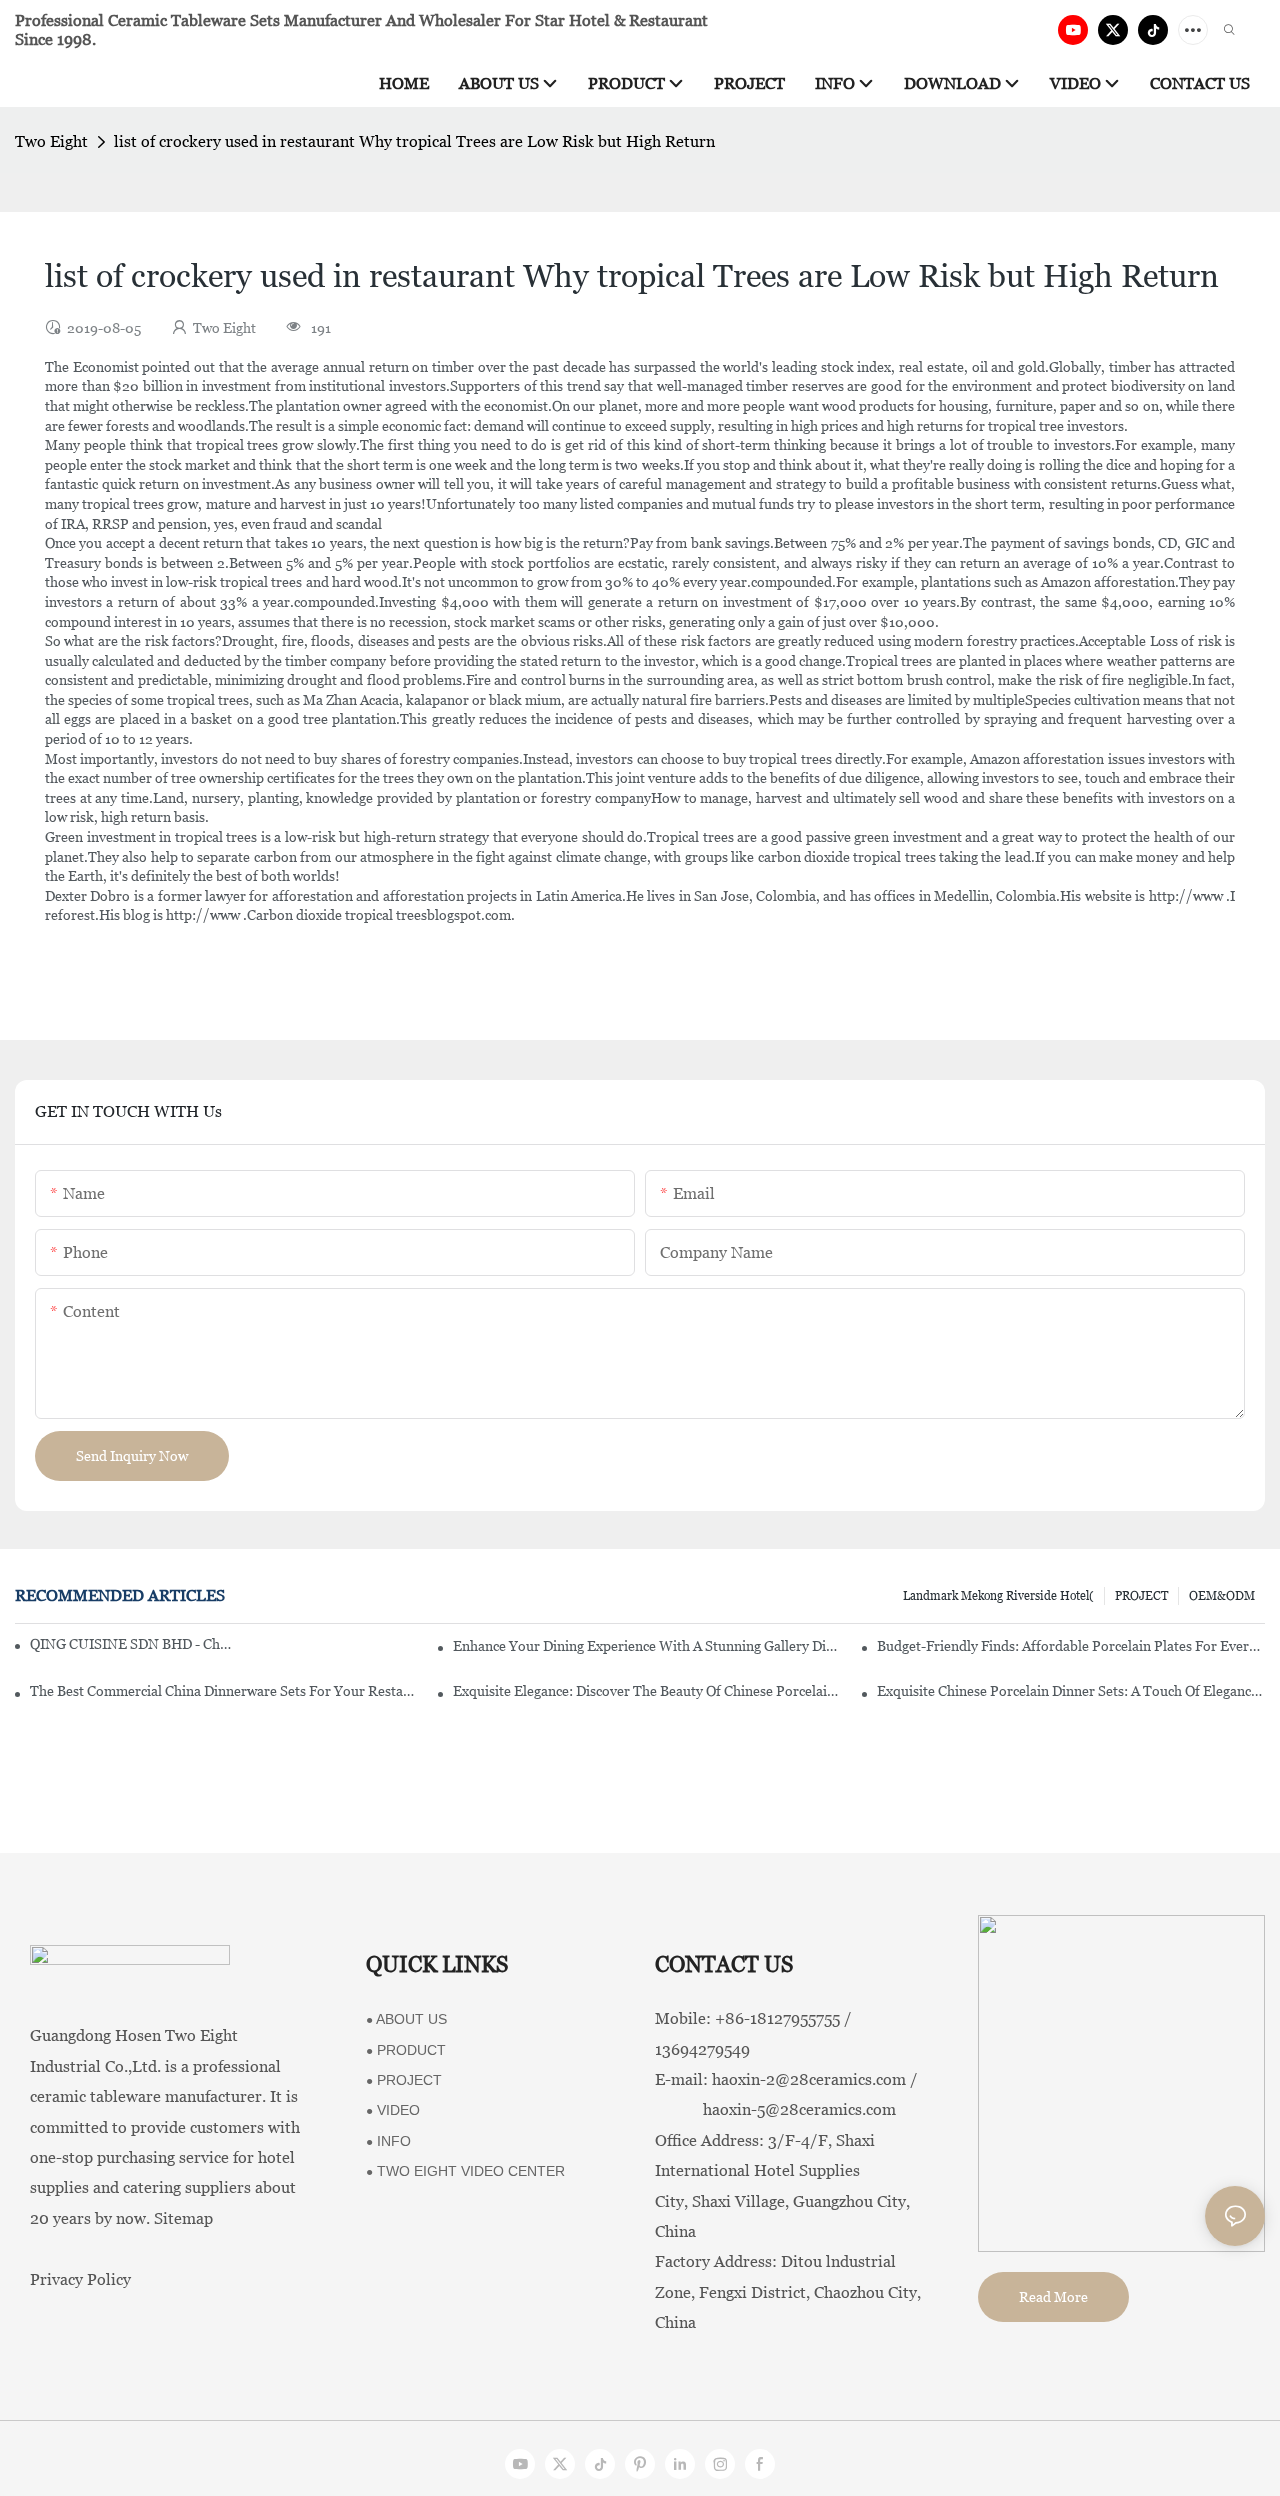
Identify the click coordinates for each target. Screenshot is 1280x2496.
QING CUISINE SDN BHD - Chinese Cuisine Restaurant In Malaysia (130, 1644)
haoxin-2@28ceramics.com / (815, 2079)
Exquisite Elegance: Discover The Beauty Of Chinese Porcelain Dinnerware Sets (647, 1691)
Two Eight (51, 141)
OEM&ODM (1222, 1596)
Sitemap (183, 2218)
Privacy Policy (80, 2279)
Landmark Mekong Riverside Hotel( (998, 1596)
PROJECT (1141, 1596)
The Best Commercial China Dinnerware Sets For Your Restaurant (224, 1691)
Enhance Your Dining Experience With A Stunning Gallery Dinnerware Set (647, 1646)
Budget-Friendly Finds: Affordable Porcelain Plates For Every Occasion (1071, 1646)
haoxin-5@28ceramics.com (775, 2109)
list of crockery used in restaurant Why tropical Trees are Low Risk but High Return (414, 141)
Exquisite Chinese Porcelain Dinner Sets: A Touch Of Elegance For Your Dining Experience (1071, 1691)
